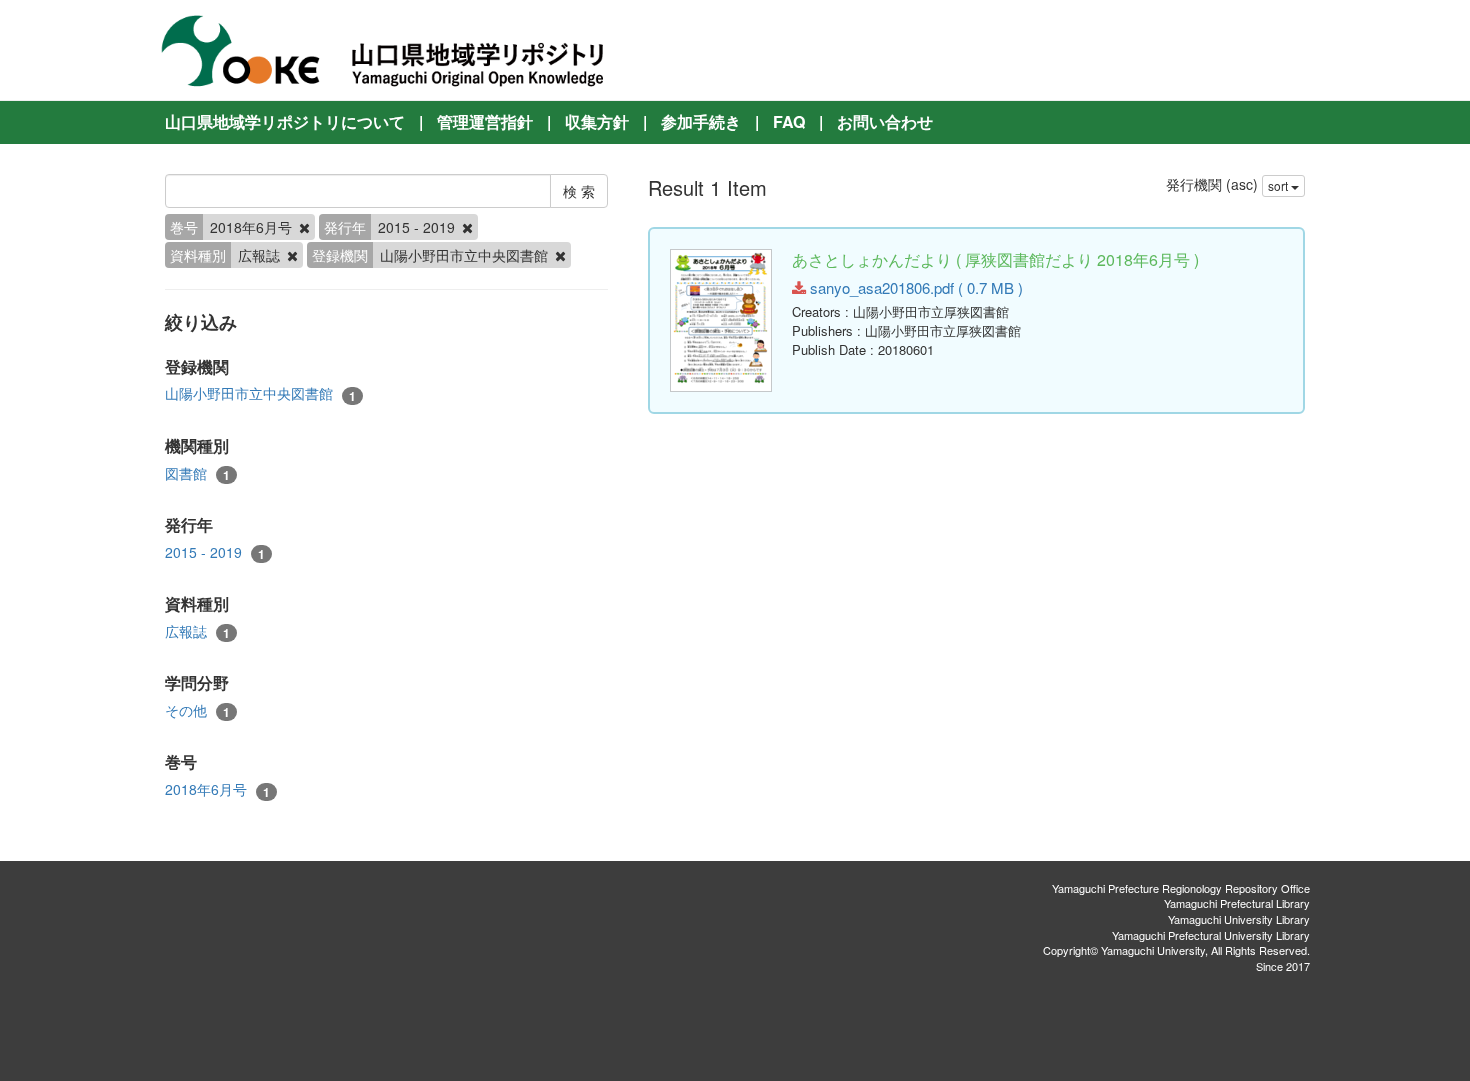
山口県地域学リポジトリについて (285, 121)
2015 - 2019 (215, 552)
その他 (197, 710)
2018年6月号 (217, 789)
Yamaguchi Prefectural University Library (1211, 935)
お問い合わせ (885, 121)
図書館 (197, 473)
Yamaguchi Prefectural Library (1237, 903)
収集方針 (597, 121)
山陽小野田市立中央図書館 (260, 393)
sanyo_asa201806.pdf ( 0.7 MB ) (914, 287)
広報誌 (197, 631)
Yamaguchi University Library (1239, 919)
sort (1279, 185)
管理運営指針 (485, 121)
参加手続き (701, 121)
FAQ (789, 121)
